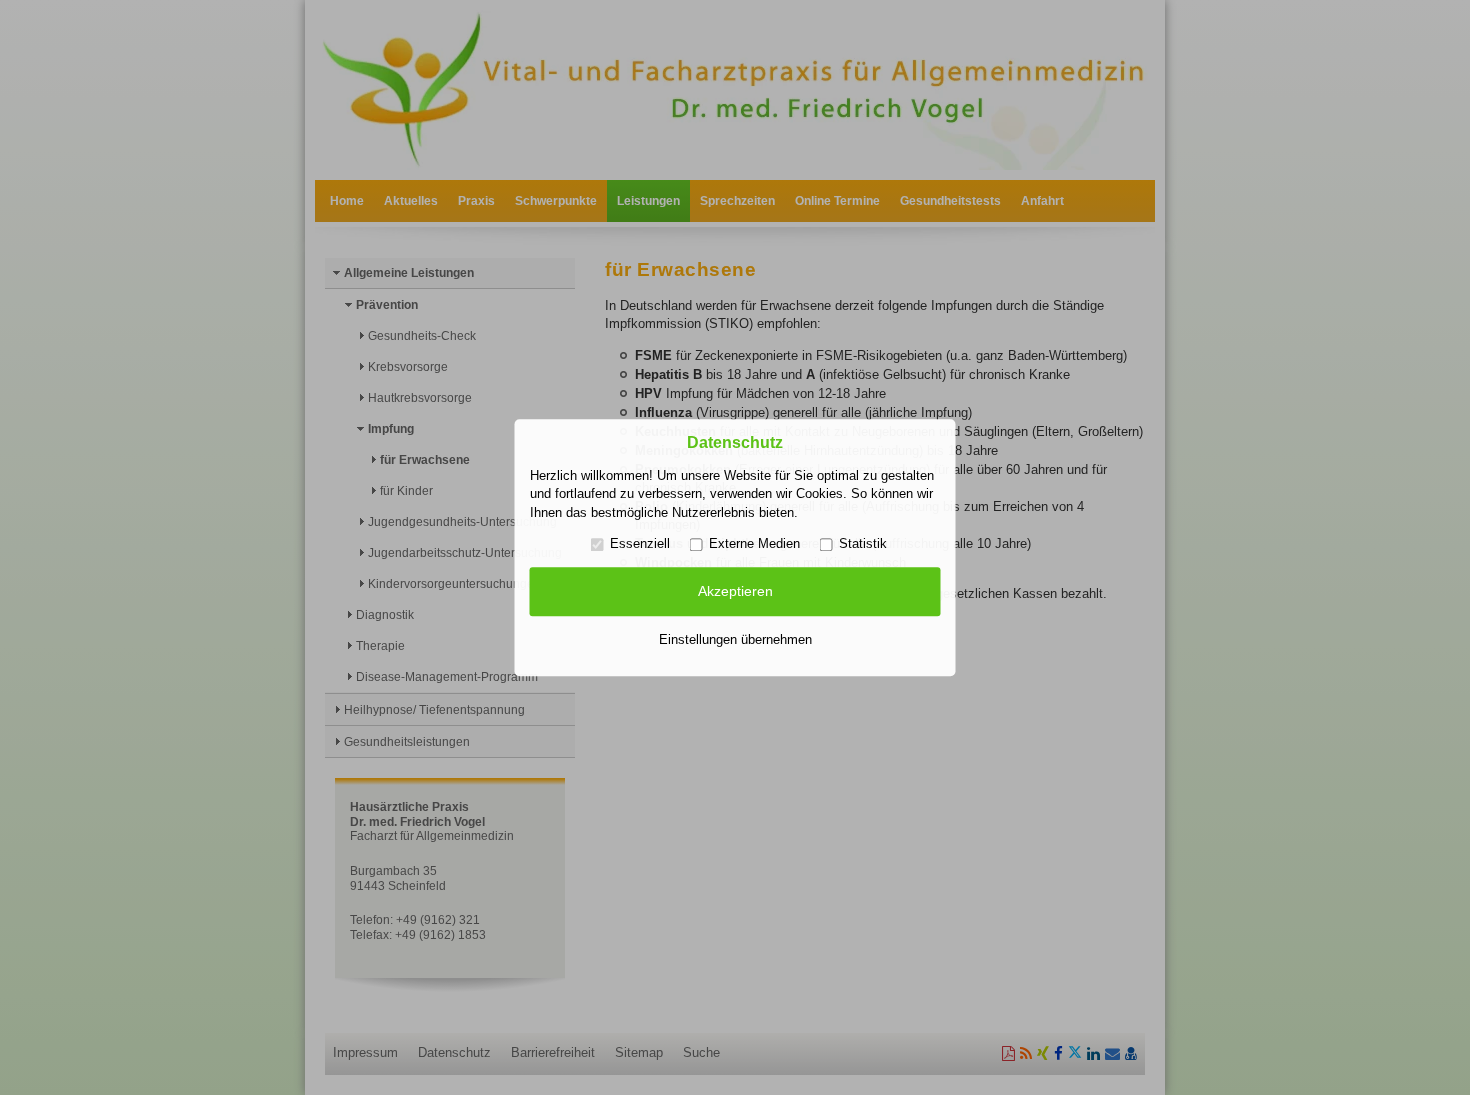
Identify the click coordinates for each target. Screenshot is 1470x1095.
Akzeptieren (735, 592)
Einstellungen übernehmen (735, 639)
